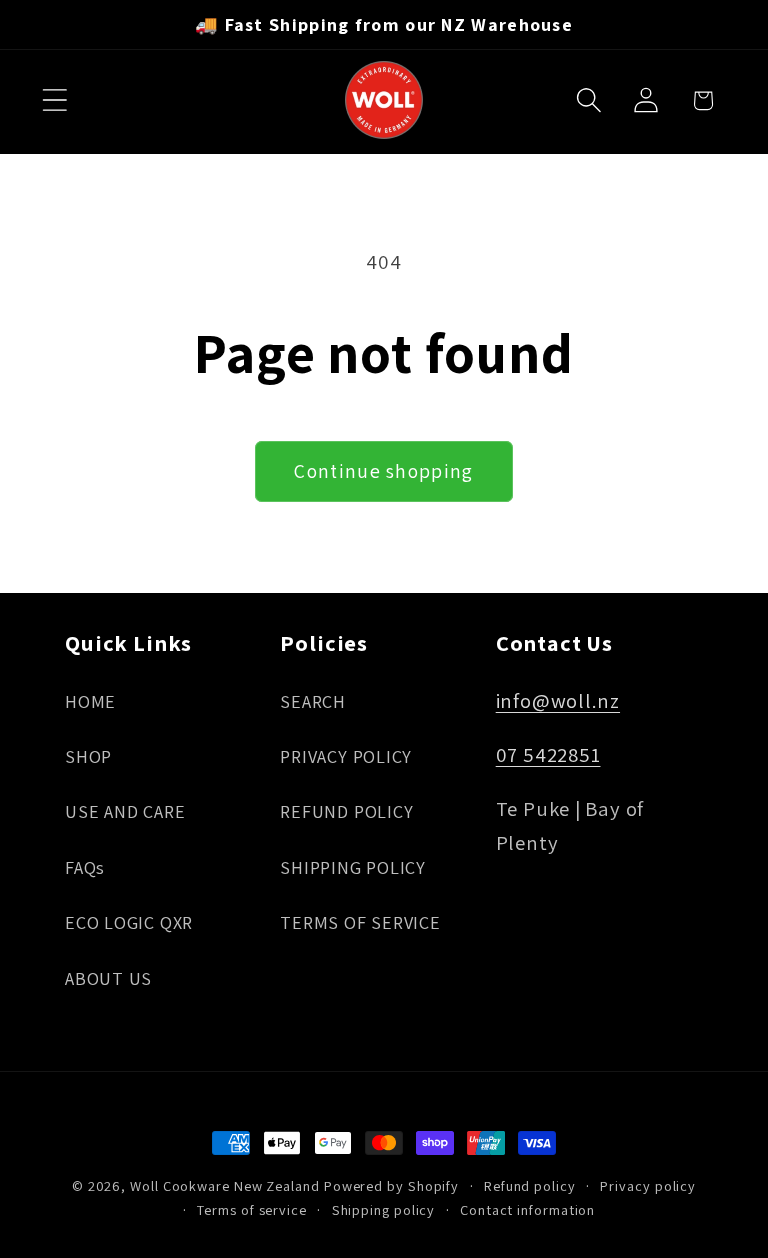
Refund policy (530, 1185)
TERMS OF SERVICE (360, 922)
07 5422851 (548, 754)
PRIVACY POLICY (346, 756)
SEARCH (313, 701)
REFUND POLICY (346, 811)
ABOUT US (108, 978)
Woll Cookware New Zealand (225, 1185)
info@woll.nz (558, 700)
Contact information (527, 1209)
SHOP (88, 756)
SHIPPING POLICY (353, 867)
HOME (90, 701)
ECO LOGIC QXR (129, 922)
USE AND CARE (125, 811)
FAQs (85, 867)
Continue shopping (383, 471)
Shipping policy (384, 1209)
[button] (54, 100)
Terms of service (252, 1209)
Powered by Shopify (391, 1185)
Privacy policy (648, 1185)
